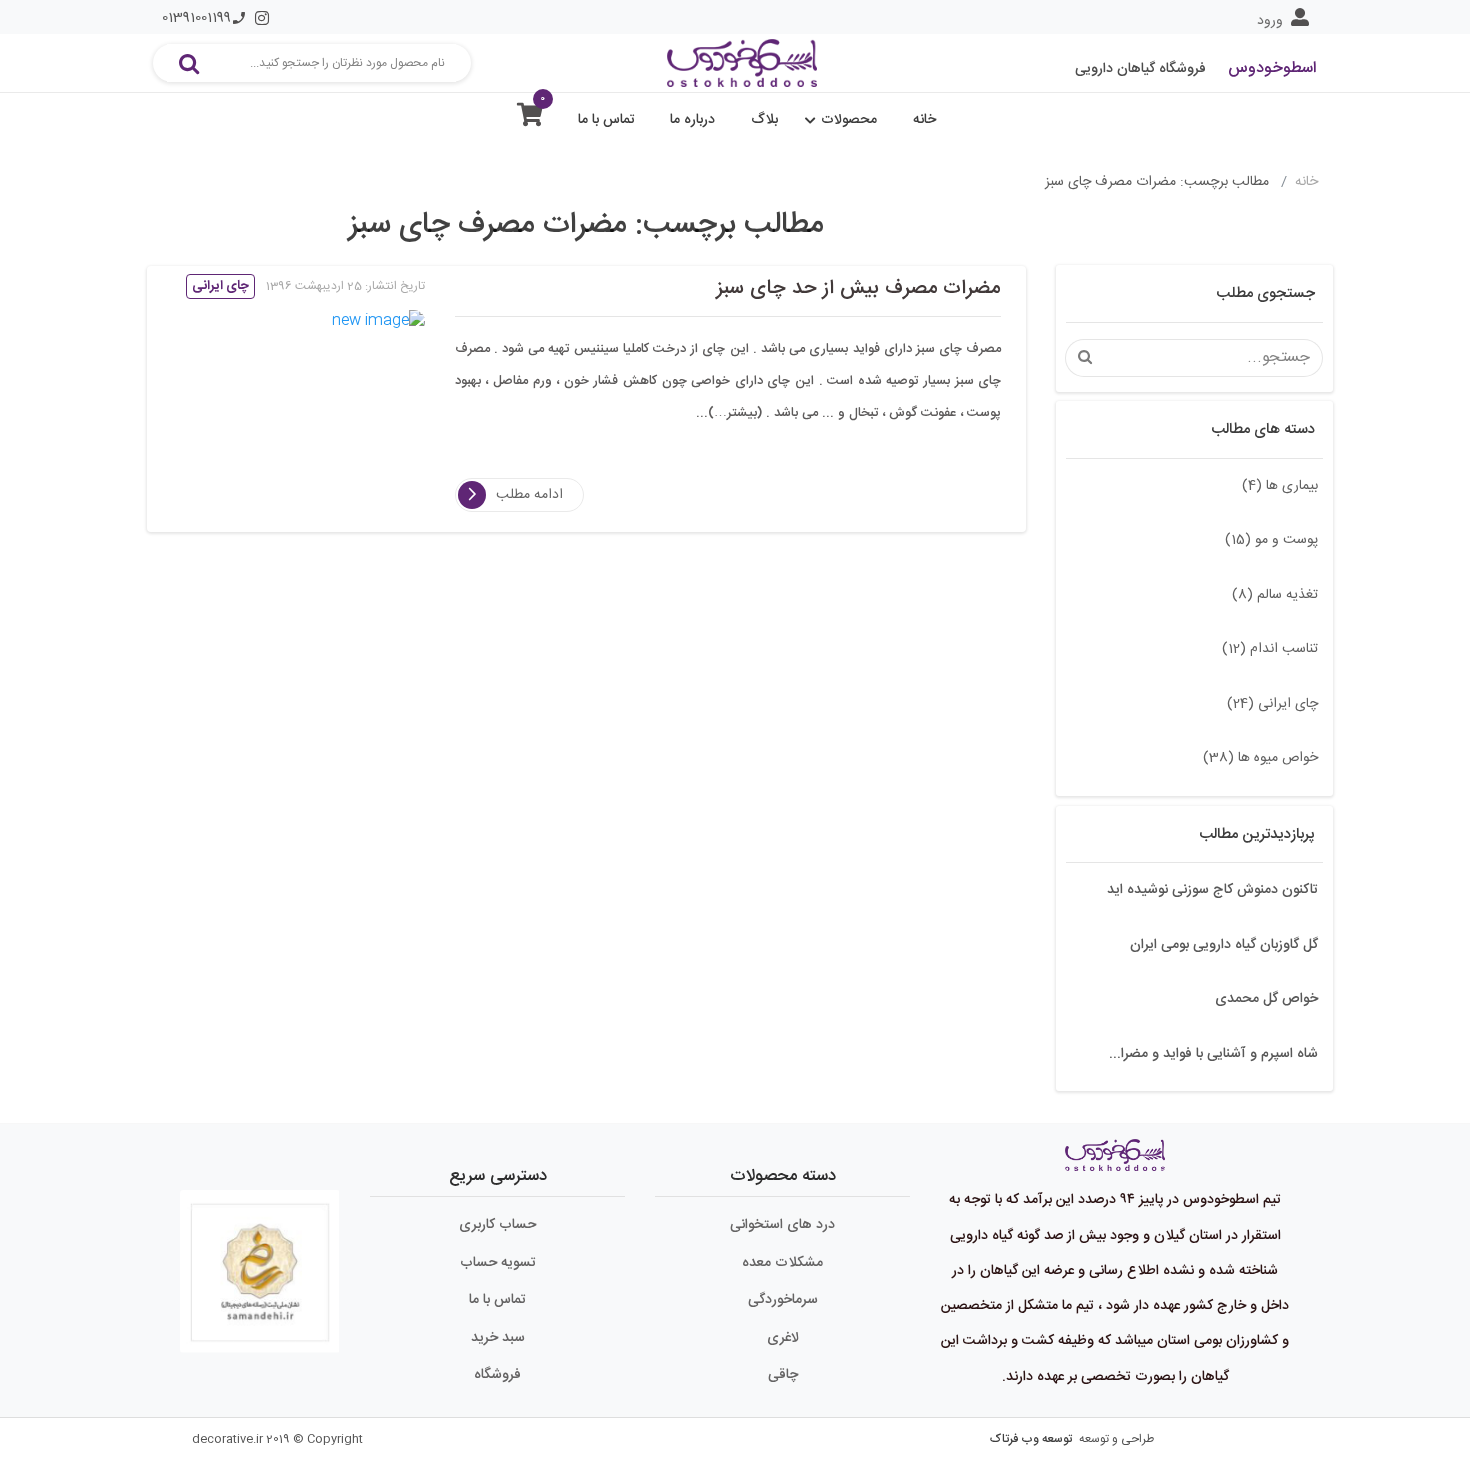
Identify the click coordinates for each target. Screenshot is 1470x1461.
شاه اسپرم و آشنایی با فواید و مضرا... (1213, 1054)
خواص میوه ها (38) (1260, 758)
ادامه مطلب (529, 495)
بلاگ (764, 120)
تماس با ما (606, 120)
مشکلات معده (782, 1263)
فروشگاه (497, 1375)
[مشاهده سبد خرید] (530, 119)
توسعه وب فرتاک (1031, 1439)
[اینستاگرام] (262, 18)
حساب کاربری (497, 1225)
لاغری (783, 1338)
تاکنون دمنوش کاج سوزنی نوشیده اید (1212, 890)
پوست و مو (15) (1271, 540)
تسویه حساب (498, 1263)
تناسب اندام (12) (1270, 649)
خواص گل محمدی (1266, 999)
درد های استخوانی (782, 1225)
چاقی (783, 1375)
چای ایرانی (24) (1272, 704)
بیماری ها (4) (1280, 486)
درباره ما (692, 120)
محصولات (849, 120)
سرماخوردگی (783, 1300)
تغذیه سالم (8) (1275, 595)
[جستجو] (189, 63)
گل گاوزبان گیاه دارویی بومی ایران (1224, 945)
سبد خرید (498, 1338)
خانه (924, 120)
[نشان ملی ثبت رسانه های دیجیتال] (260, 1263)
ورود (1270, 21)
